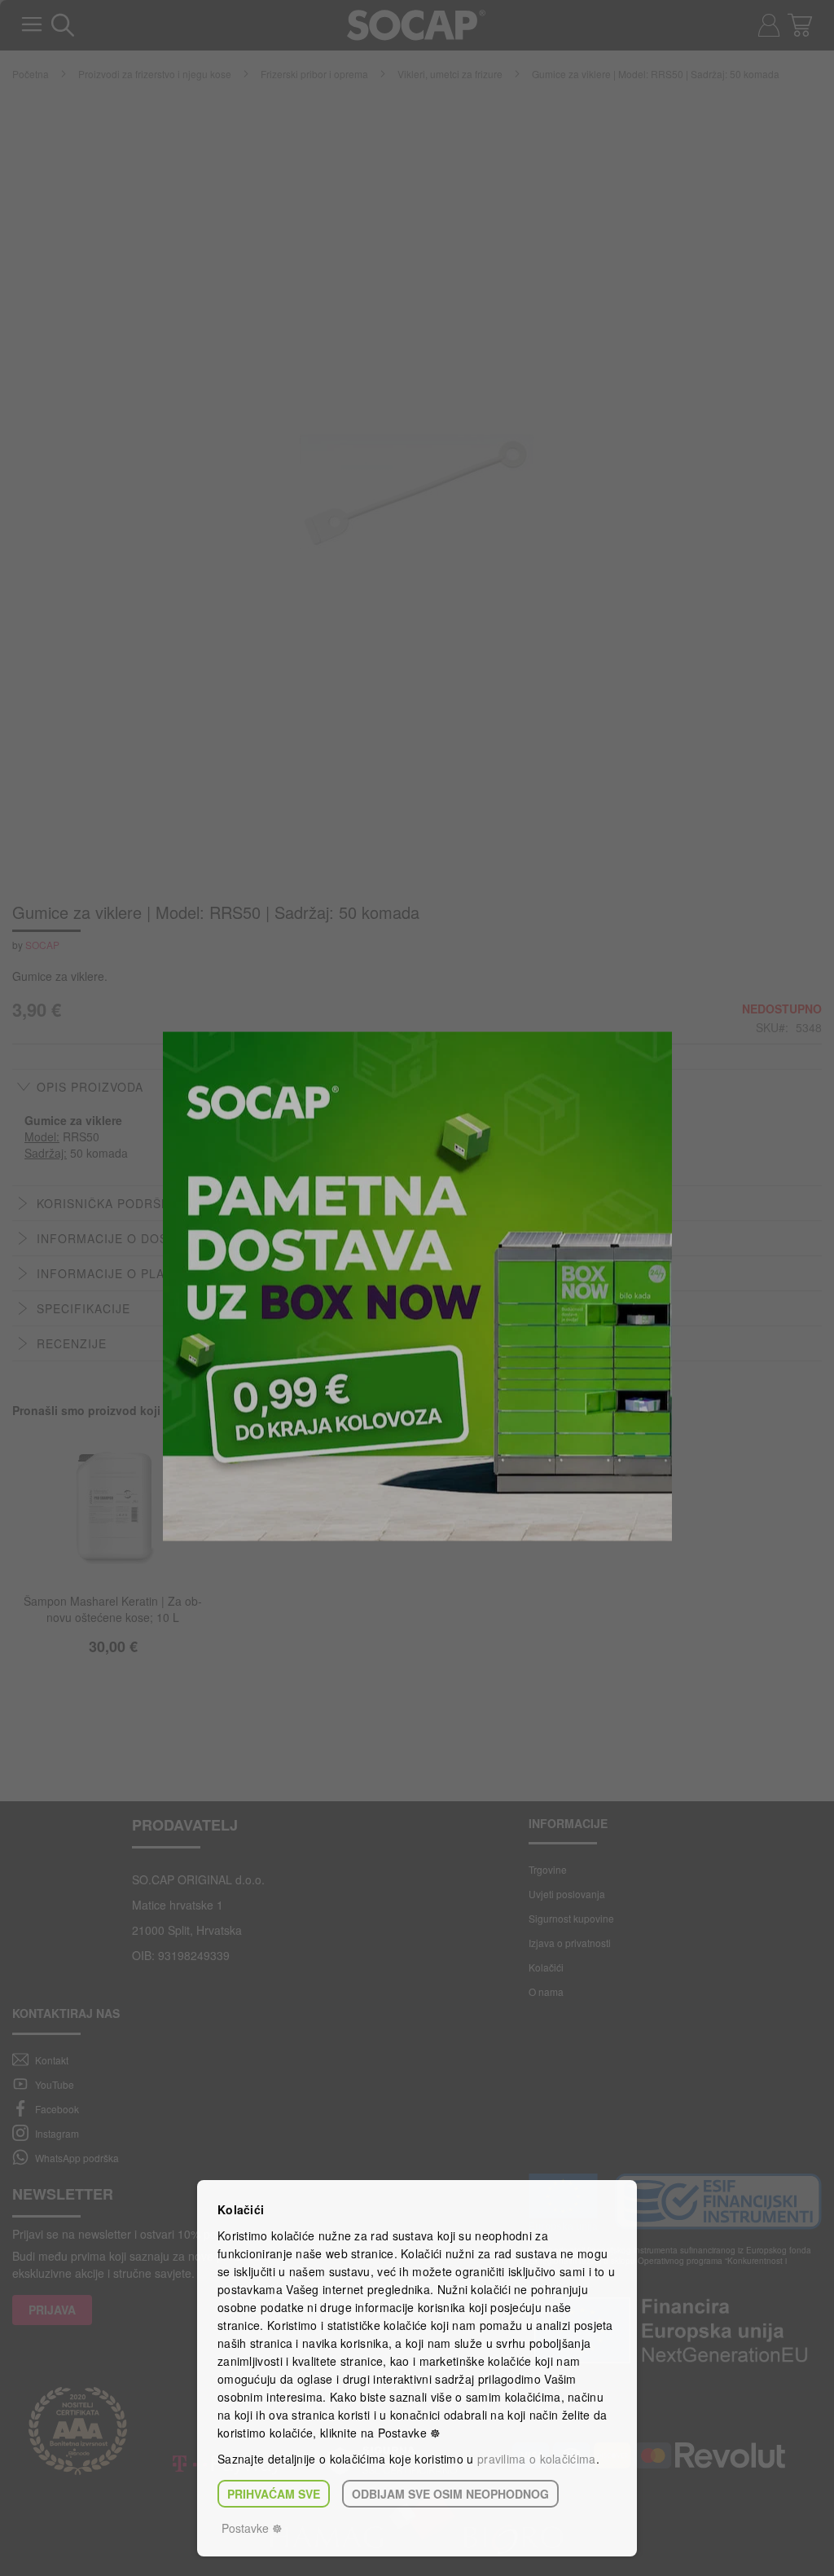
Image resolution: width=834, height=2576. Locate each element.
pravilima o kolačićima (537, 2459)
